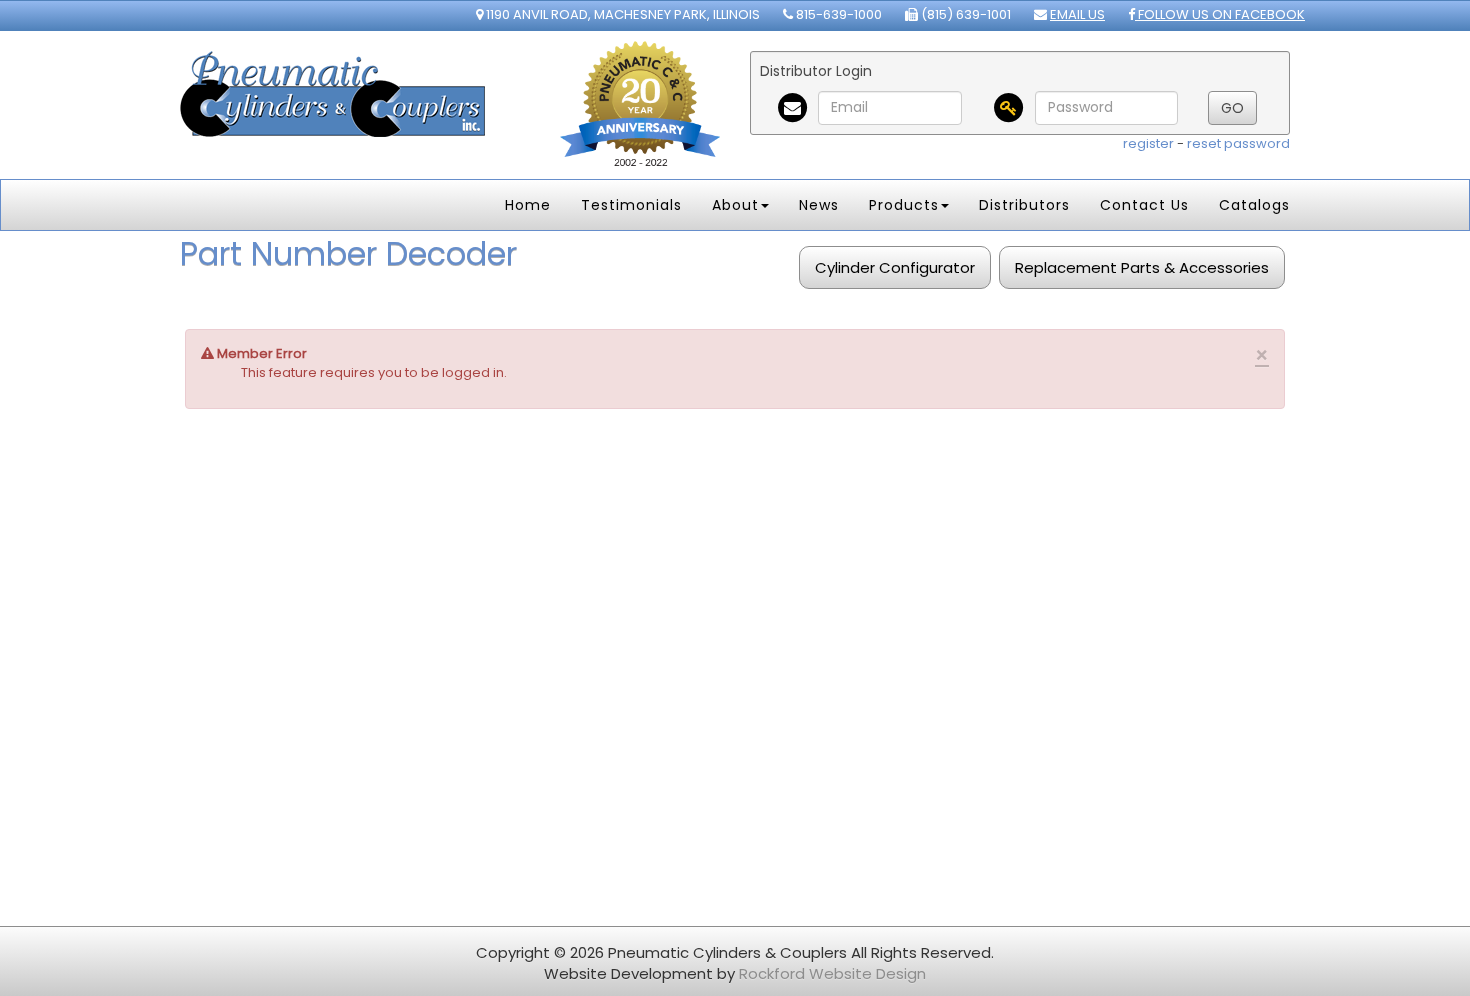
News (819, 205)
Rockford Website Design (832, 973)
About (735, 205)
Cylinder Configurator (895, 267)
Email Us (1077, 14)
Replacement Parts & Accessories (1142, 267)
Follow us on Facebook (1220, 14)
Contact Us (1144, 205)
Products (904, 205)
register (1148, 143)
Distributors (1024, 205)
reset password (1238, 143)
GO (1232, 108)
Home (528, 205)
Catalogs (1254, 205)
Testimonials (631, 205)
